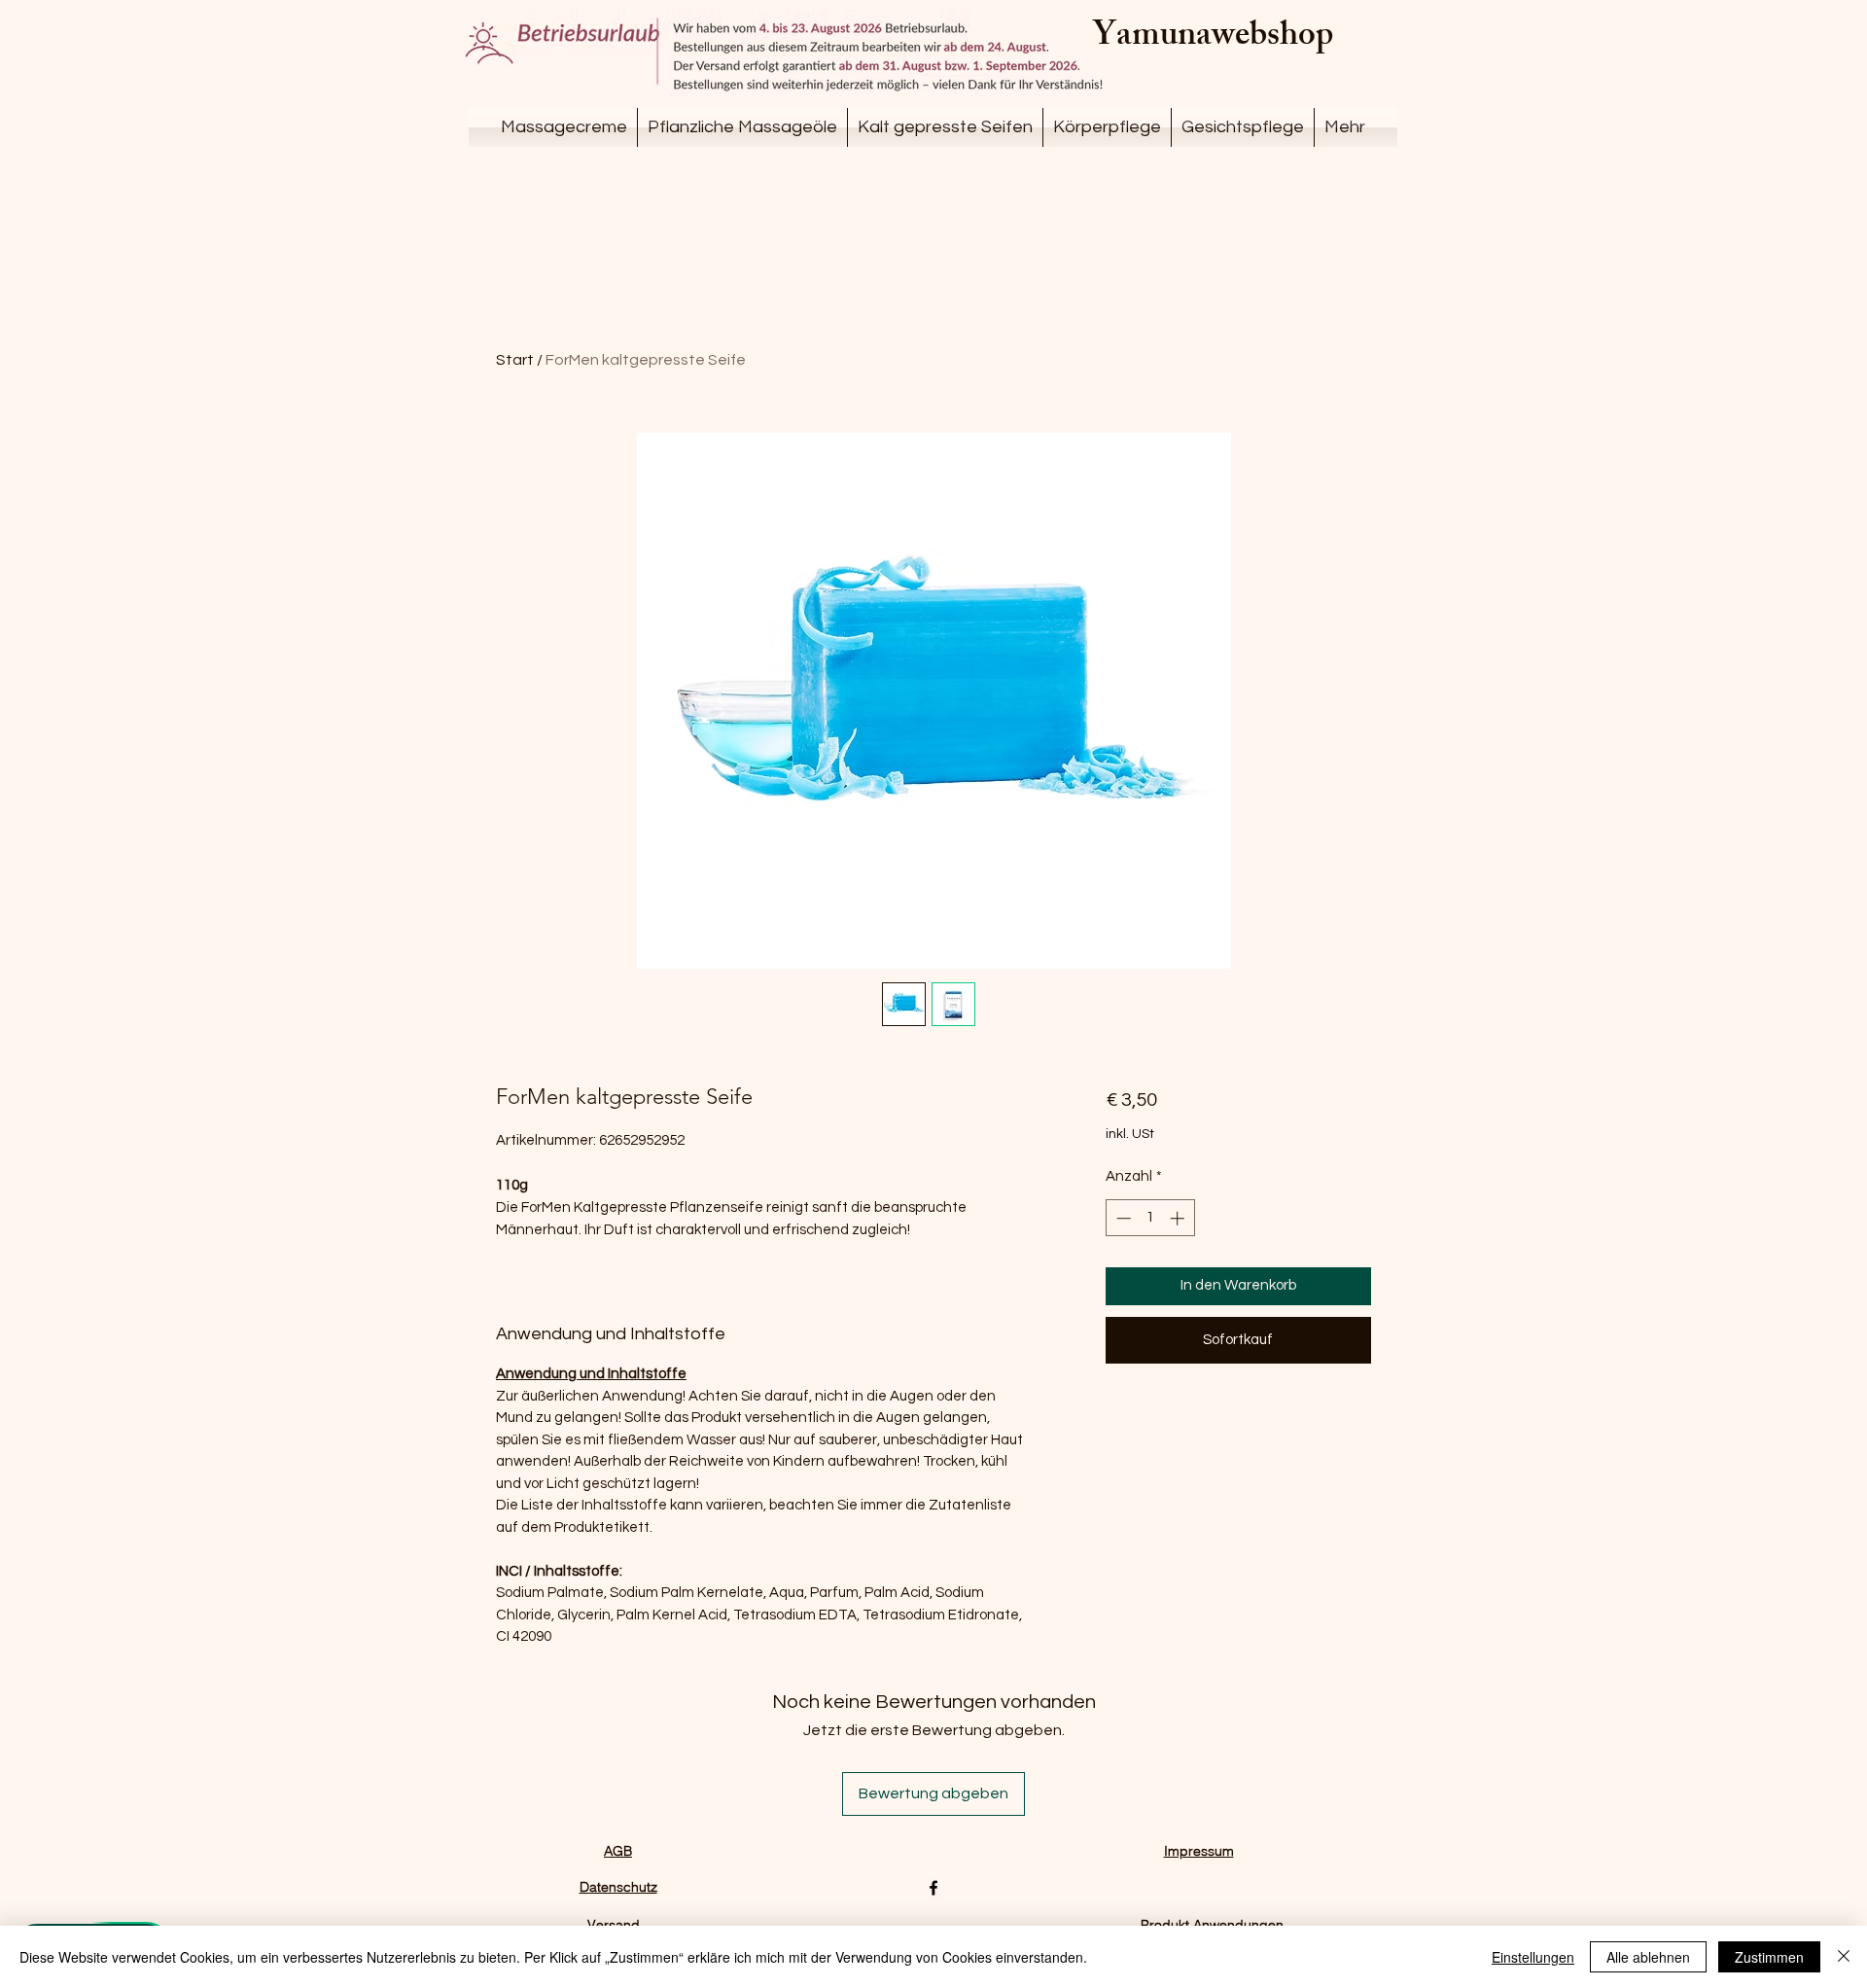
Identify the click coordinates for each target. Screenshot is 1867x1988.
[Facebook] (933, 1888)
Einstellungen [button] (1533, 1957)
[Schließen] (1844, 1957)
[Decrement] (1122, 1218)
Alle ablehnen (1648, 1957)
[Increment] (1179, 1218)
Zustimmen (1769, 1957)
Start (515, 360)
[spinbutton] (1150, 1218)
